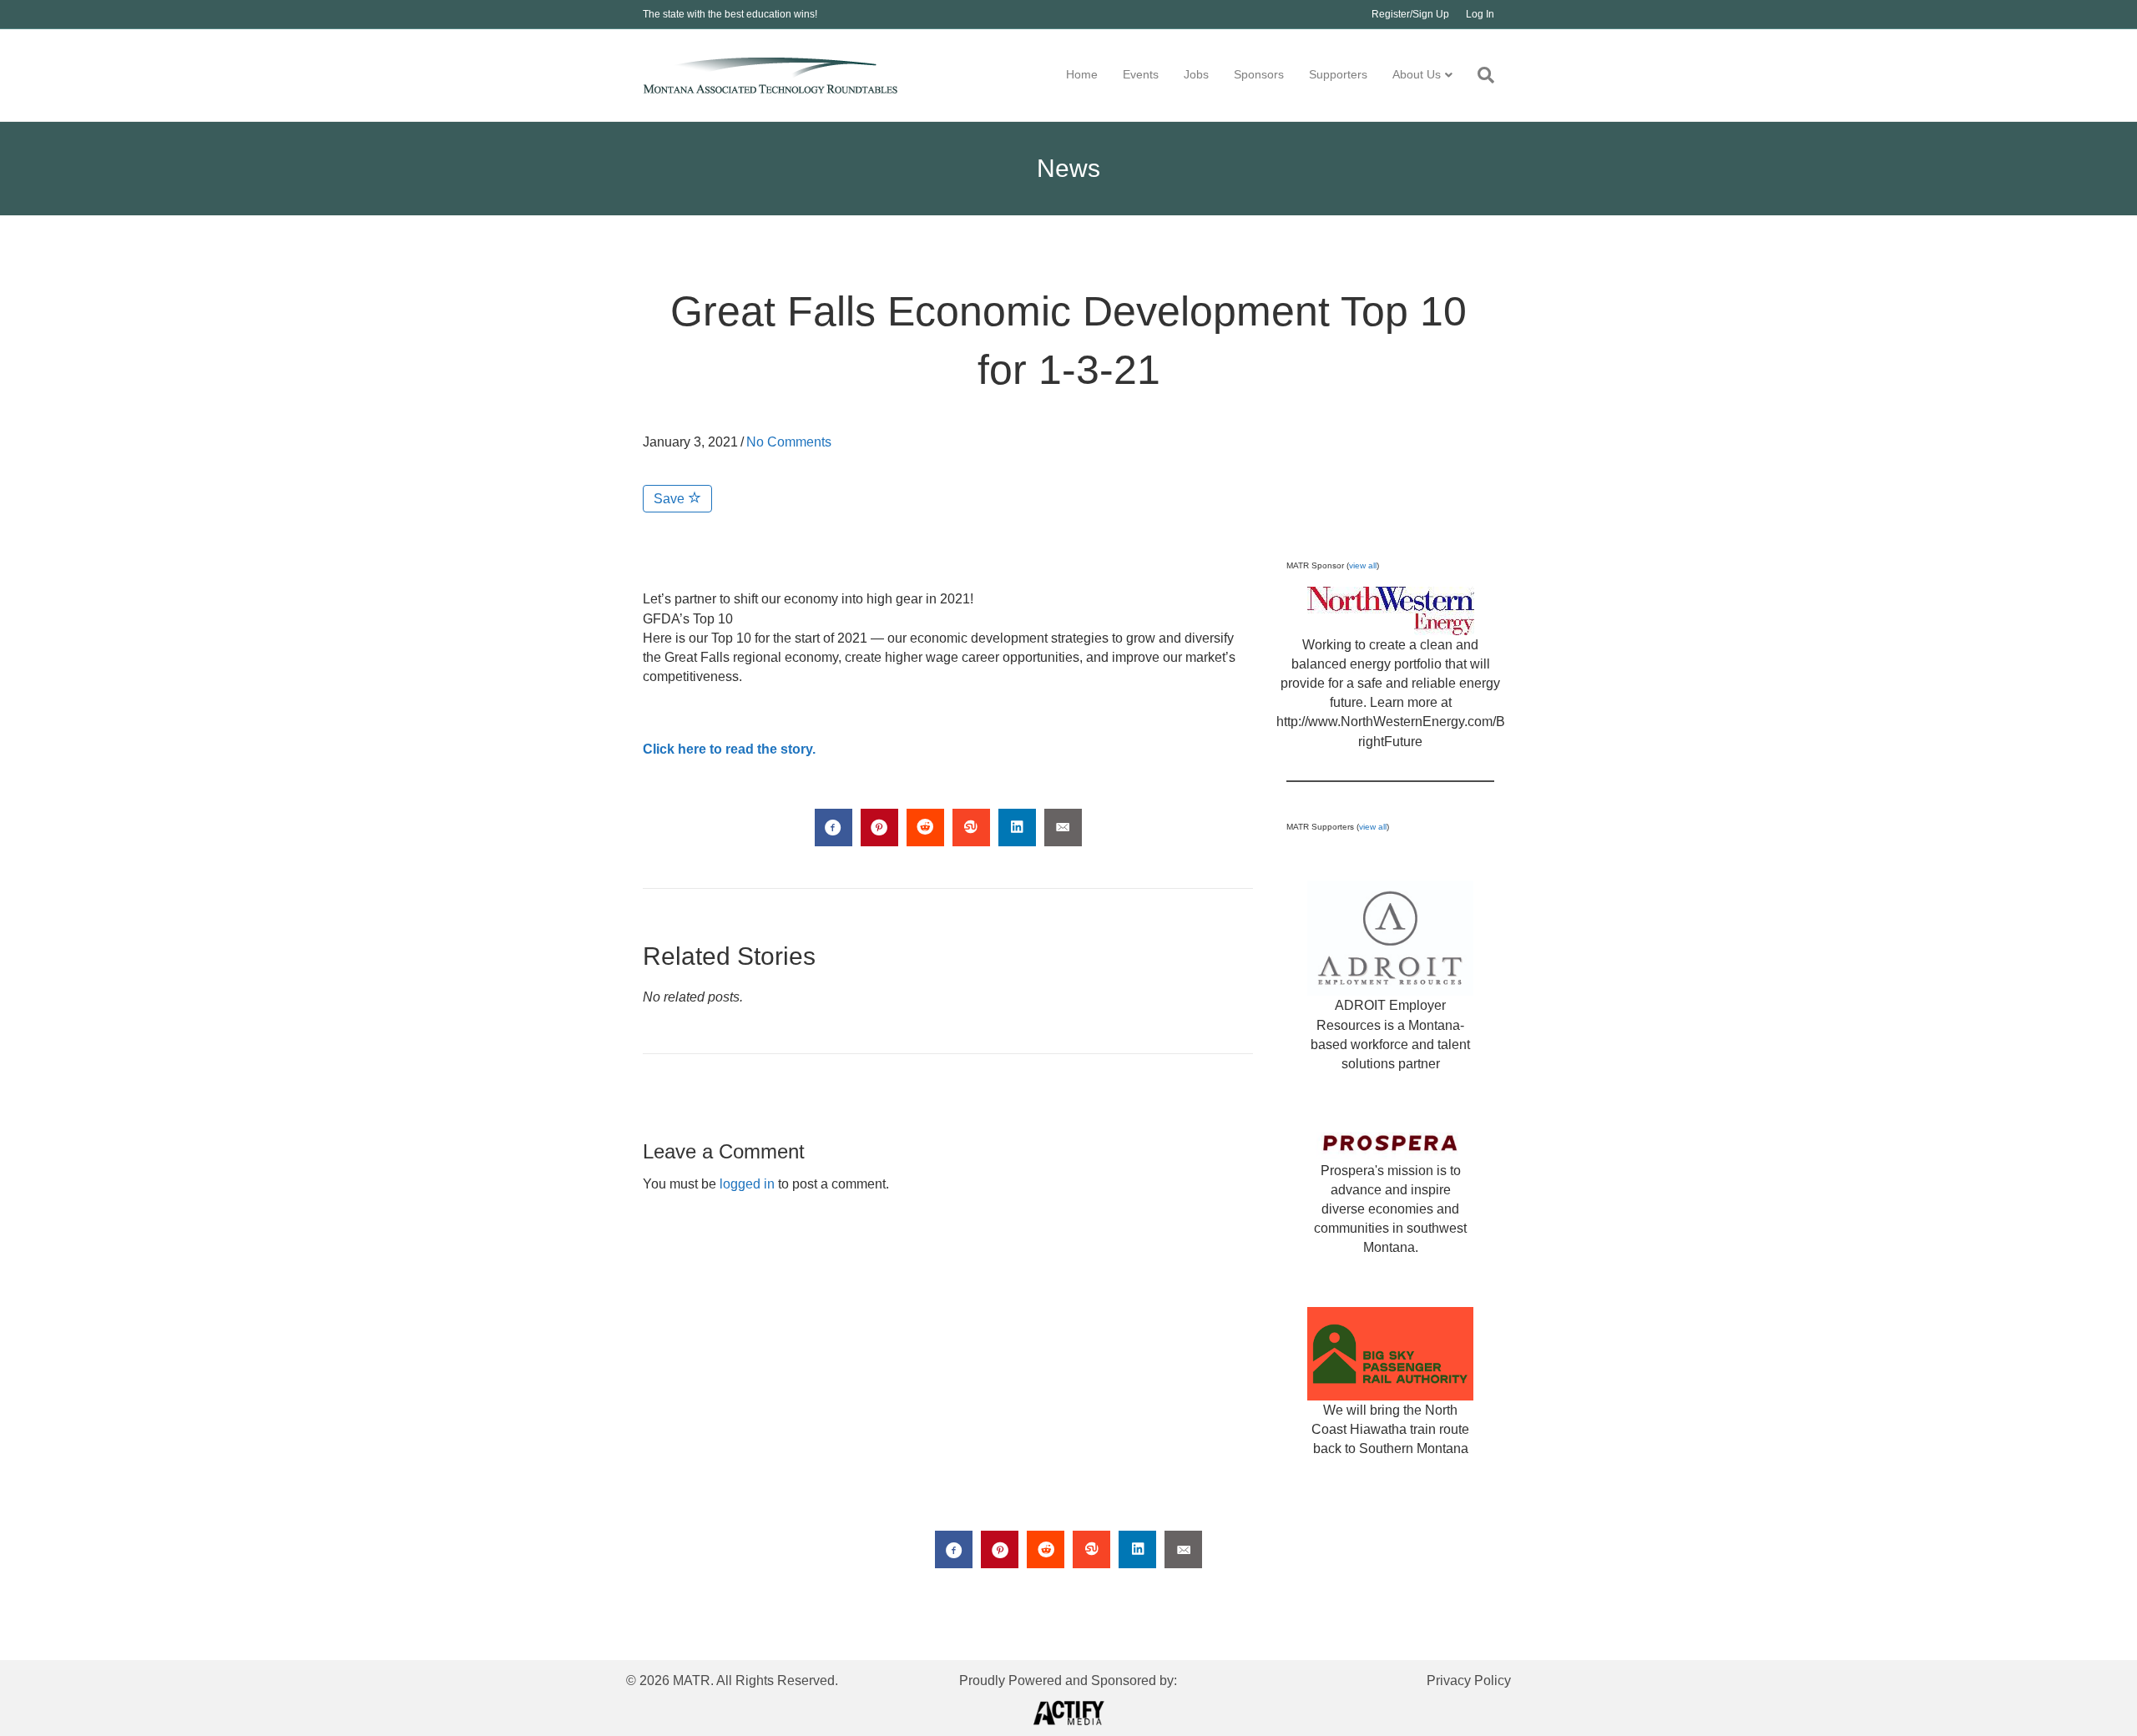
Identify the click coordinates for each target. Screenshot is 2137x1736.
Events (1141, 74)
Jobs (1196, 74)
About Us (1417, 74)
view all (1363, 565)
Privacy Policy (1469, 1680)
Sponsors (1259, 74)
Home (1082, 74)
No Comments (789, 442)
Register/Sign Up (1410, 14)
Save (671, 499)
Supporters (1338, 74)
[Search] (1480, 75)
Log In (1480, 14)
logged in (747, 1184)
